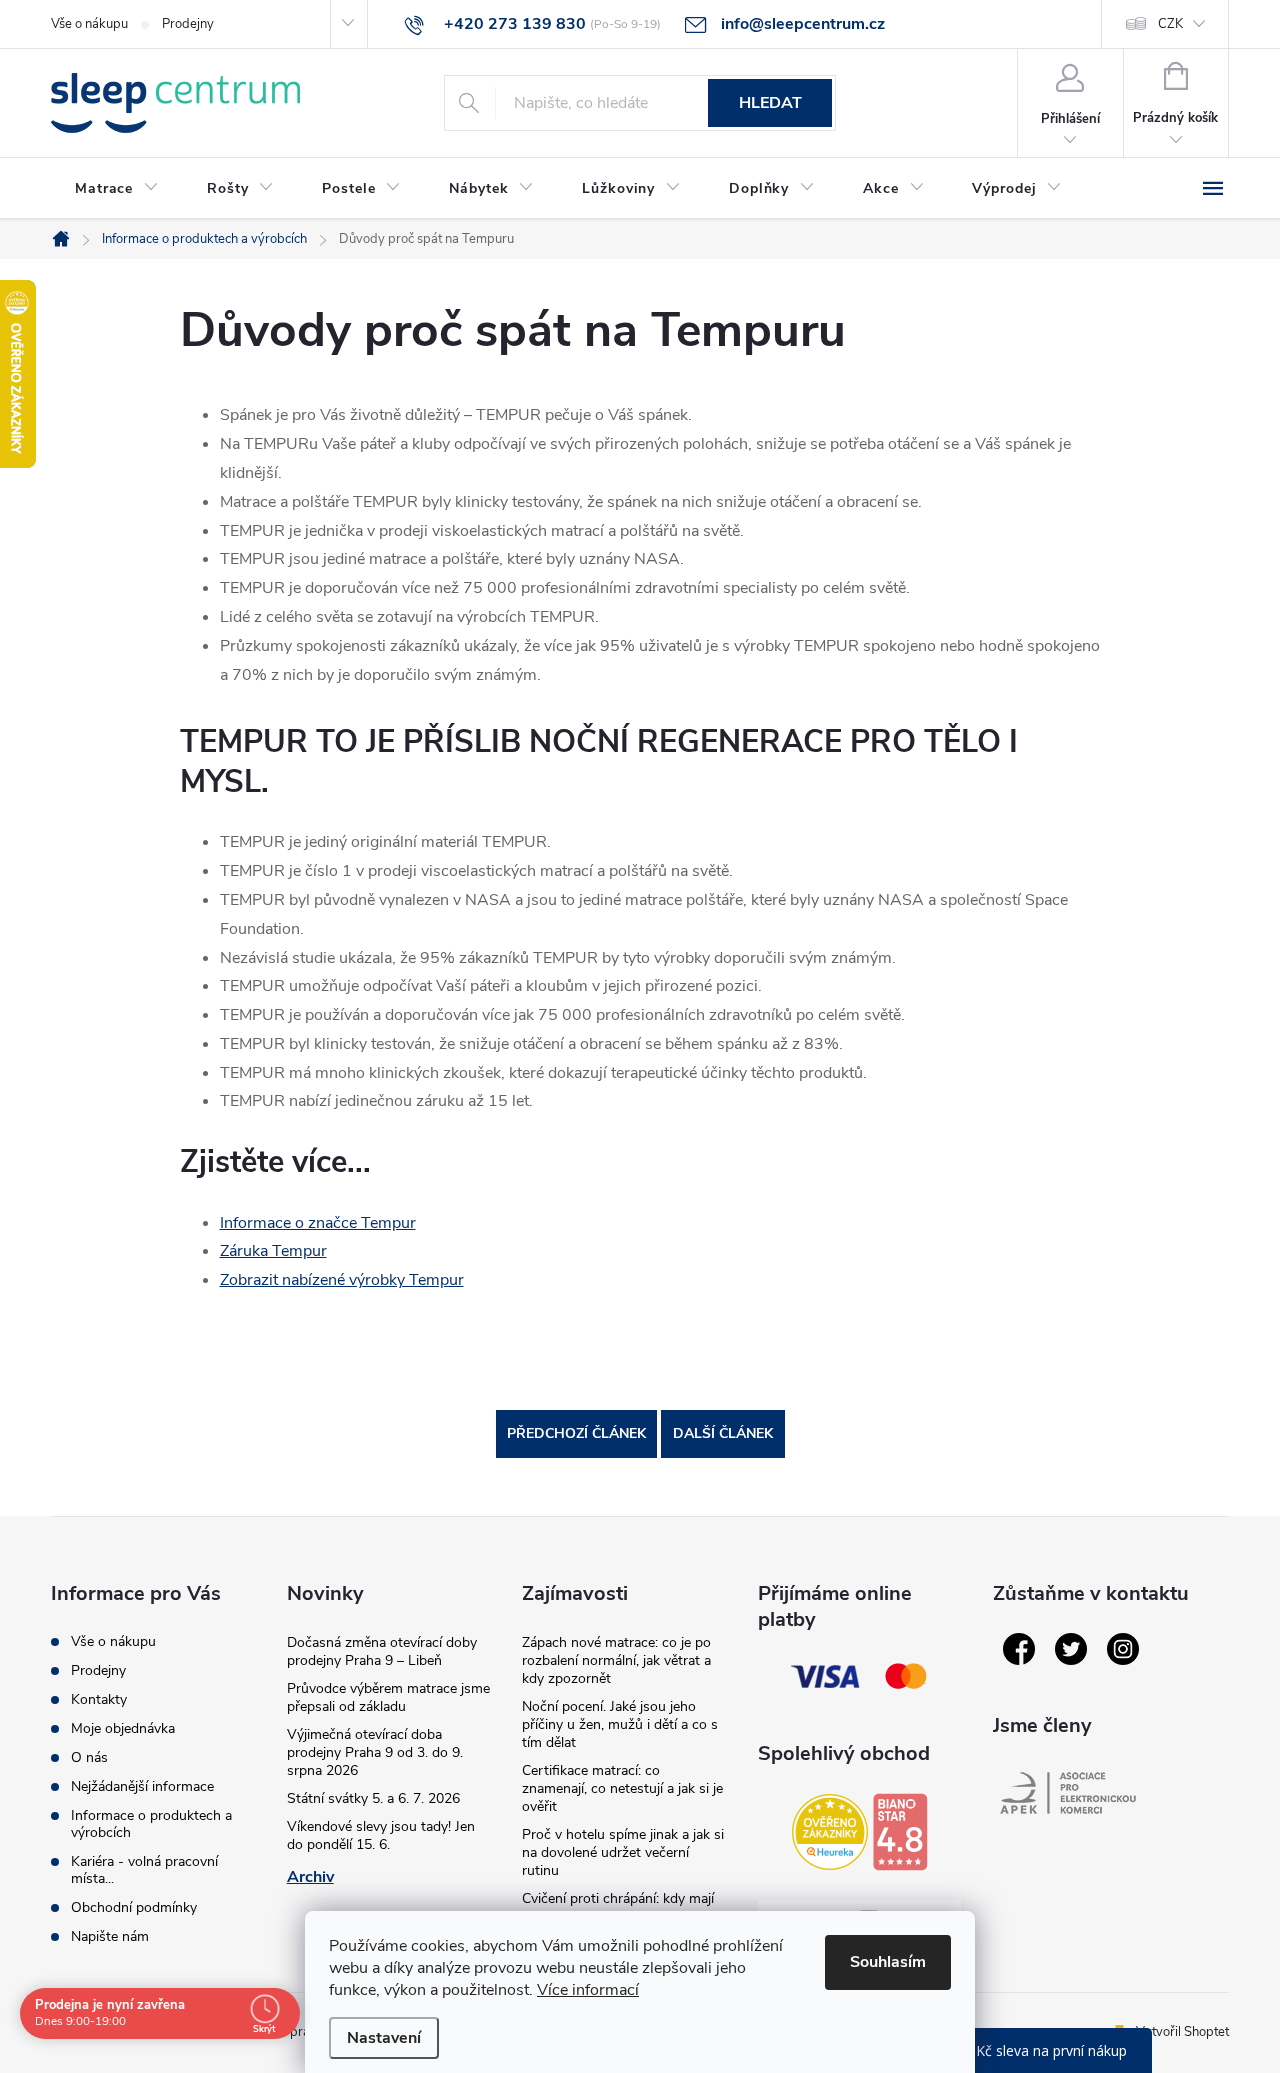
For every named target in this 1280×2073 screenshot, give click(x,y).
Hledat (770, 103)
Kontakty (99, 1699)
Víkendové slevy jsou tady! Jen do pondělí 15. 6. (381, 1835)
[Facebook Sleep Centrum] (1019, 1649)
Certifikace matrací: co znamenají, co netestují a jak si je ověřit (622, 1788)
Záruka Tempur (273, 1251)
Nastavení (384, 2038)
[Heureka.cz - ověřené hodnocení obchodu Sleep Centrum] (830, 1832)
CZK (1170, 24)
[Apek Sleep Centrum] (1068, 1793)
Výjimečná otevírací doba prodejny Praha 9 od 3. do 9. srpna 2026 (375, 1752)
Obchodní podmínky (134, 1907)
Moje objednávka (123, 1728)
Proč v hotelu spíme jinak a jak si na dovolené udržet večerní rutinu (623, 1852)
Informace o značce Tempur (318, 1223)
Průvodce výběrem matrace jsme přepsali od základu (388, 1697)
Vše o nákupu (89, 24)
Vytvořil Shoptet (1182, 2032)
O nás (89, 1757)
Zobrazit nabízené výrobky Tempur (342, 1280)
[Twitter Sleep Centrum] (1071, 1649)
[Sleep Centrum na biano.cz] (900, 1832)
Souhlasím (888, 1962)
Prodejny (188, 24)
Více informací (588, 1990)
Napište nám (110, 1936)
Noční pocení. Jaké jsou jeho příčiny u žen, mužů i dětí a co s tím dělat (620, 1724)
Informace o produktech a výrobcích (151, 1824)
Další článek (723, 1433)
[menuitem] (117, 189)
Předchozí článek (576, 1433)
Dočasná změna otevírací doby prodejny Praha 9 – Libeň (382, 1651)
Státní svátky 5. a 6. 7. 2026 (373, 1798)
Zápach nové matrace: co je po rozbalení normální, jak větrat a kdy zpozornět (616, 1660)
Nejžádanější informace (142, 1786)
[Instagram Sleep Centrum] (1123, 1649)
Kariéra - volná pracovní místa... (144, 1870)
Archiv (310, 1877)
